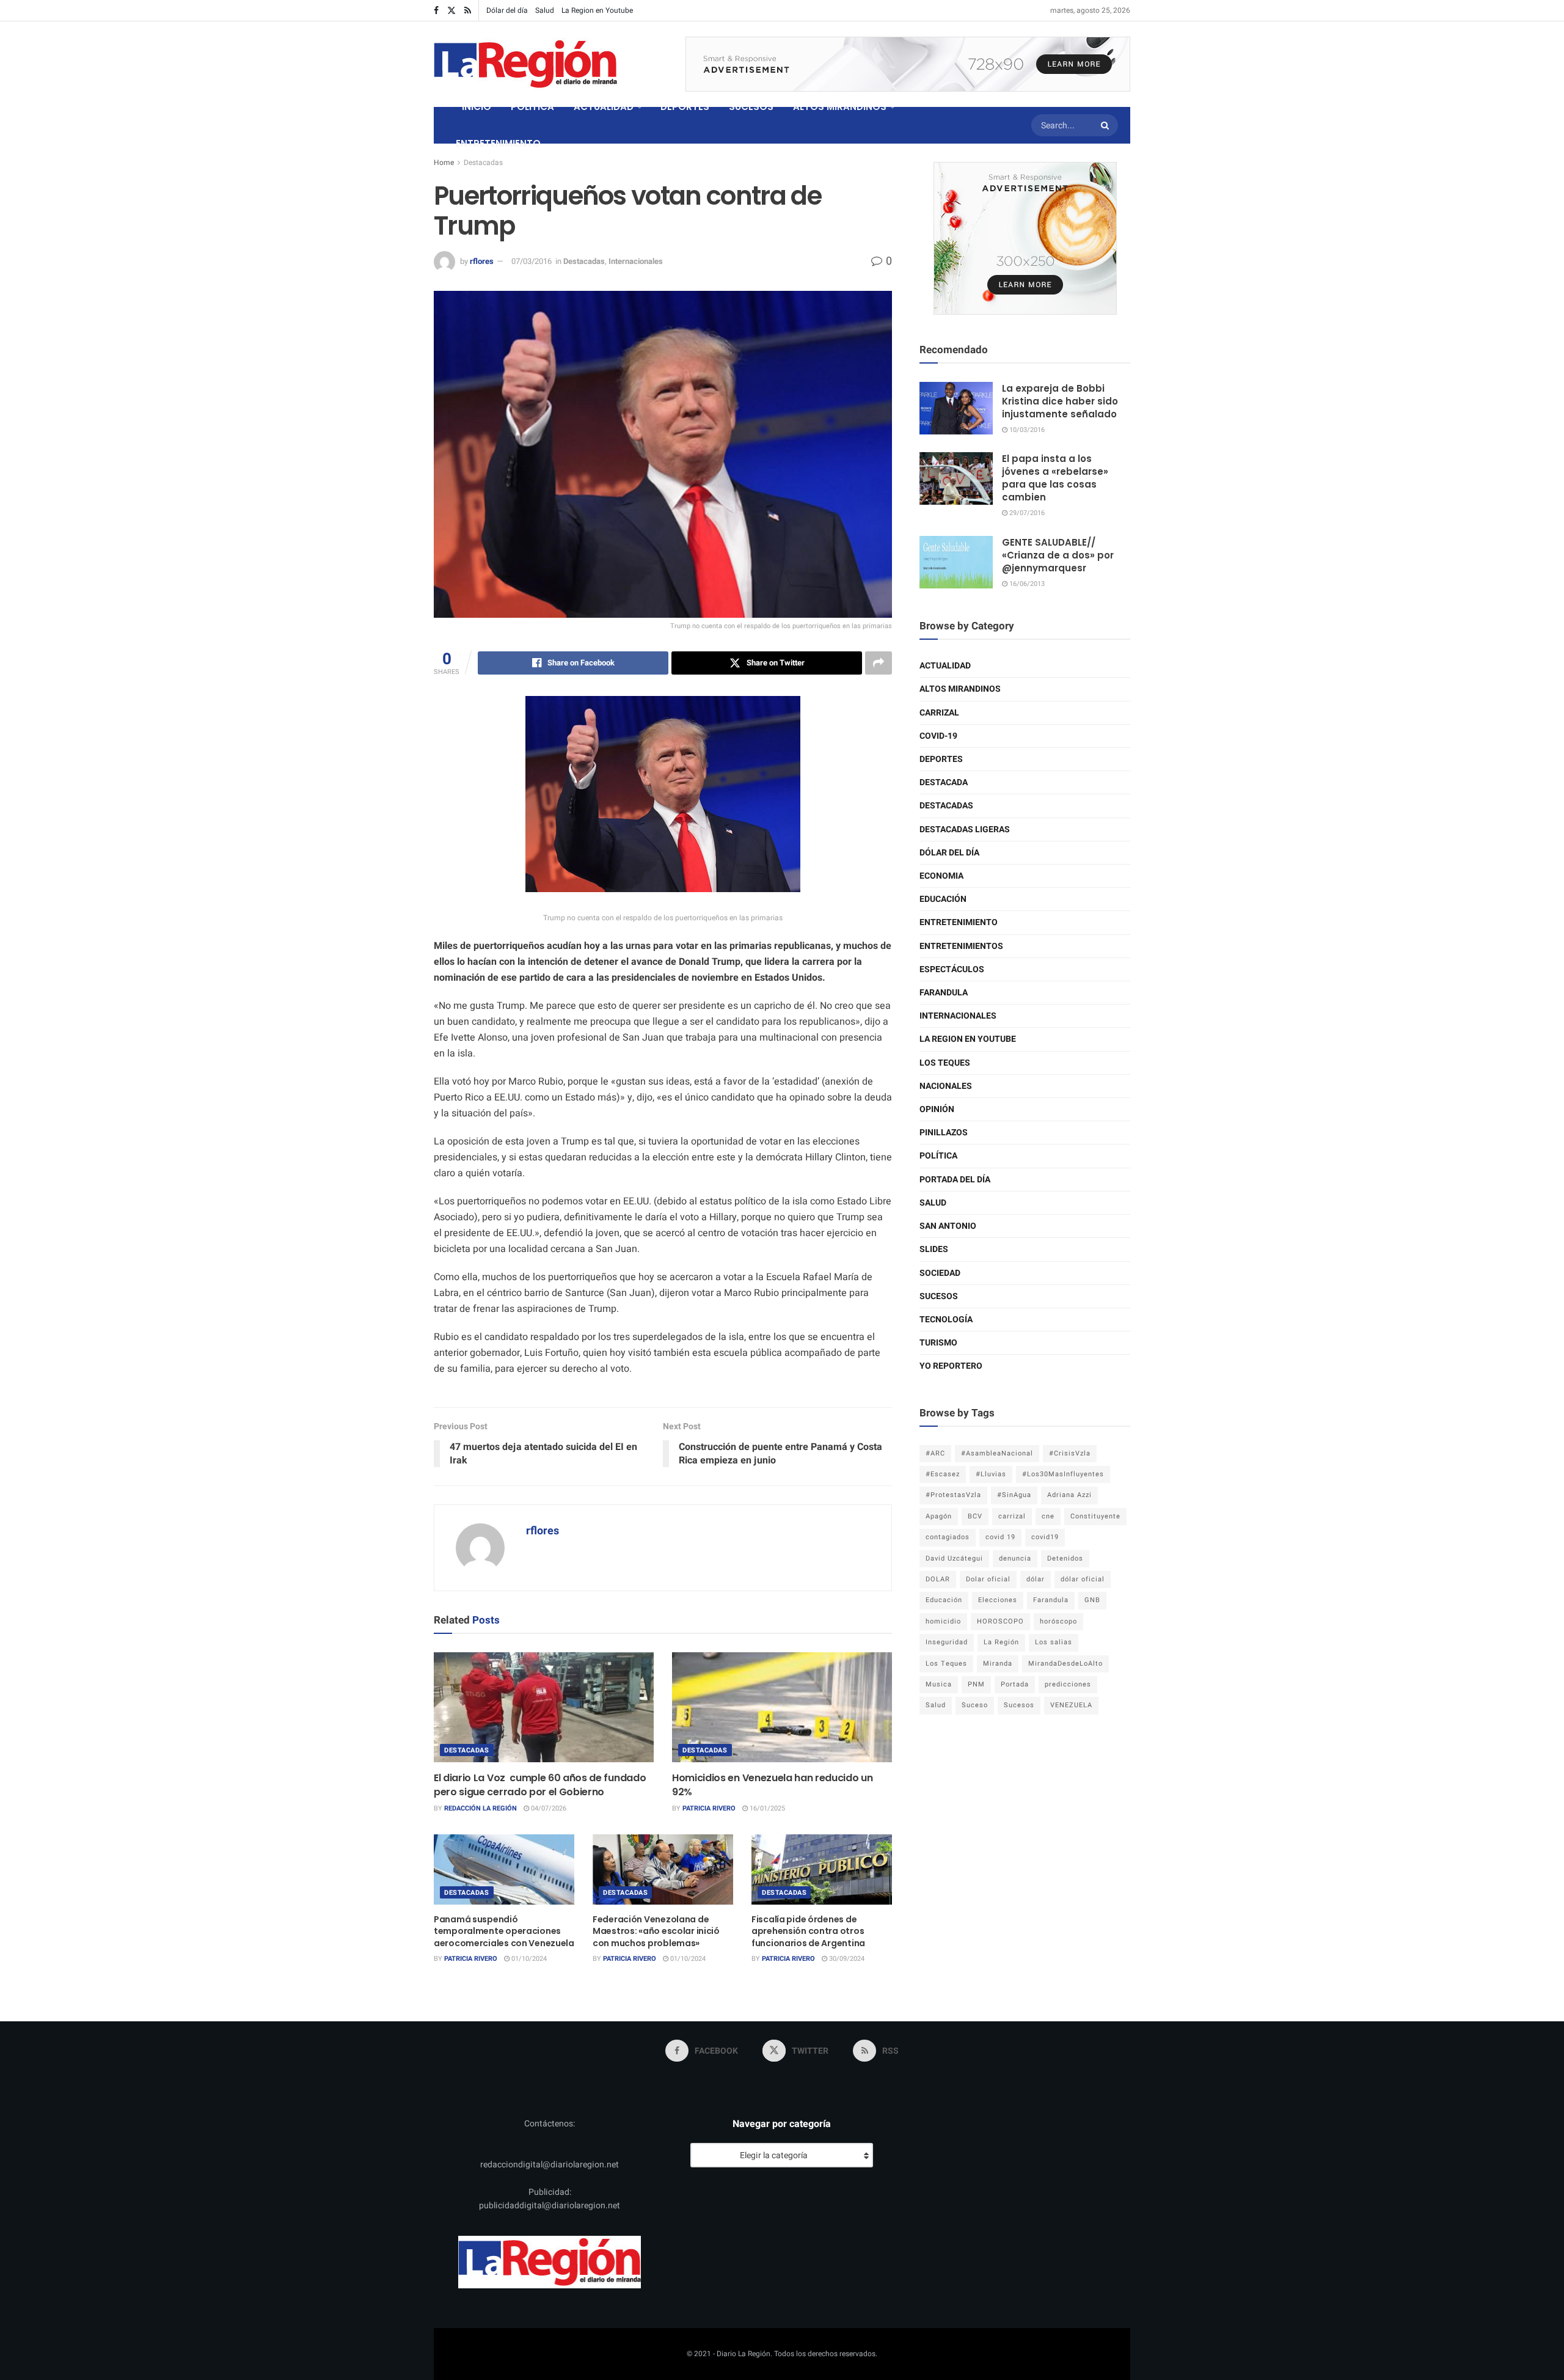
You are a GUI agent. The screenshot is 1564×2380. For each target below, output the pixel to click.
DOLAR (938, 1579)
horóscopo (1058, 1621)
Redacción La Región (481, 1808)
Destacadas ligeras (965, 829)
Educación (943, 899)
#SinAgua (1014, 1495)
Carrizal (939, 713)
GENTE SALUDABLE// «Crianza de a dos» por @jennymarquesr (1058, 555)
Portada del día (955, 1180)
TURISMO (938, 1343)
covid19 (1045, 1537)
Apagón (939, 1516)
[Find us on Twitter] (451, 11)
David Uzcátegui (954, 1558)
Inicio (477, 107)
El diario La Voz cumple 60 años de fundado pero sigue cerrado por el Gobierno (540, 1785)
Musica (939, 1684)
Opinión (937, 1109)
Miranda (998, 1664)
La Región (1001, 1642)
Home (444, 163)
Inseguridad (947, 1642)
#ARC (935, 1453)
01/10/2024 (528, 1959)
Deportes (941, 759)
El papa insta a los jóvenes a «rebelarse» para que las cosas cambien (1055, 478)
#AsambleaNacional (997, 1453)
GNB (1092, 1600)
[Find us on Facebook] (436, 11)
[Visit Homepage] (525, 64)
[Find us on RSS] (468, 11)
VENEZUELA (1071, 1705)
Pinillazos (944, 1133)
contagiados (948, 1537)
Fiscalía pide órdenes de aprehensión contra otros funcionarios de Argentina (808, 1931)
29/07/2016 (1026, 513)
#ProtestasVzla (953, 1495)
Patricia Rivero (709, 1808)
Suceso (975, 1705)
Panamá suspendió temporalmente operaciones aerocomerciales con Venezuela (504, 1931)
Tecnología (946, 1320)
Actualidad (945, 666)
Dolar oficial (988, 1579)
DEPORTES (685, 107)
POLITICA (532, 107)
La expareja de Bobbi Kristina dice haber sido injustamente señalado (1060, 401)
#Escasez (943, 1474)
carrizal (1012, 1516)
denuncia (1015, 1558)
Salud (545, 10)
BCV (975, 1516)
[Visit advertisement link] (908, 64)
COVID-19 (938, 736)
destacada (944, 782)
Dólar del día (507, 10)
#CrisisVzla (1070, 1453)
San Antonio (948, 1226)
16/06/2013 (1026, 584)
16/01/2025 (766, 1808)
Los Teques (945, 1063)
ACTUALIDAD (604, 107)
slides (934, 1249)
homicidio (943, 1621)
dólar (1036, 1579)
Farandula (944, 993)
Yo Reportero (951, 1366)
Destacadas (483, 163)
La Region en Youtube (597, 10)
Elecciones (998, 1600)
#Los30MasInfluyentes (1063, 1474)
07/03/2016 (532, 261)
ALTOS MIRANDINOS (840, 107)
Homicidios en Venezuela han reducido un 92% (773, 1785)
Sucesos (939, 1296)
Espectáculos (952, 969)
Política (938, 1156)
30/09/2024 (846, 1959)
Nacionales (946, 1086)
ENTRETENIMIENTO (498, 143)
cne (1048, 1516)
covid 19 (1000, 1537)
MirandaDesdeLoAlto (1065, 1664)
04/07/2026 (548, 1808)
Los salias (1054, 1642)
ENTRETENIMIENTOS (961, 946)
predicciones (1068, 1684)
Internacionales (636, 261)
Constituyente (1095, 1516)
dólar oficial (1083, 1579)
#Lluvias (991, 1474)
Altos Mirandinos (960, 689)
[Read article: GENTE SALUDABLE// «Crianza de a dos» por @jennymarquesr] (956, 562)
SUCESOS (751, 107)
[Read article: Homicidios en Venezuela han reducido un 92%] (782, 1707)
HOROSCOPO (1000, 1621)
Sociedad (940, 1273)
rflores (482, 261)
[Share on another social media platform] (879, 663)
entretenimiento (959, 922)
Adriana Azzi (1069, 1495)
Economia (941, 876)
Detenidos (1065, 1558)
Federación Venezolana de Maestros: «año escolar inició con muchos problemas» (656, 1931)
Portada (1015, 1684)
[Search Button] (1106, 125)
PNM (976, 1684)
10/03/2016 (1026, 430)
